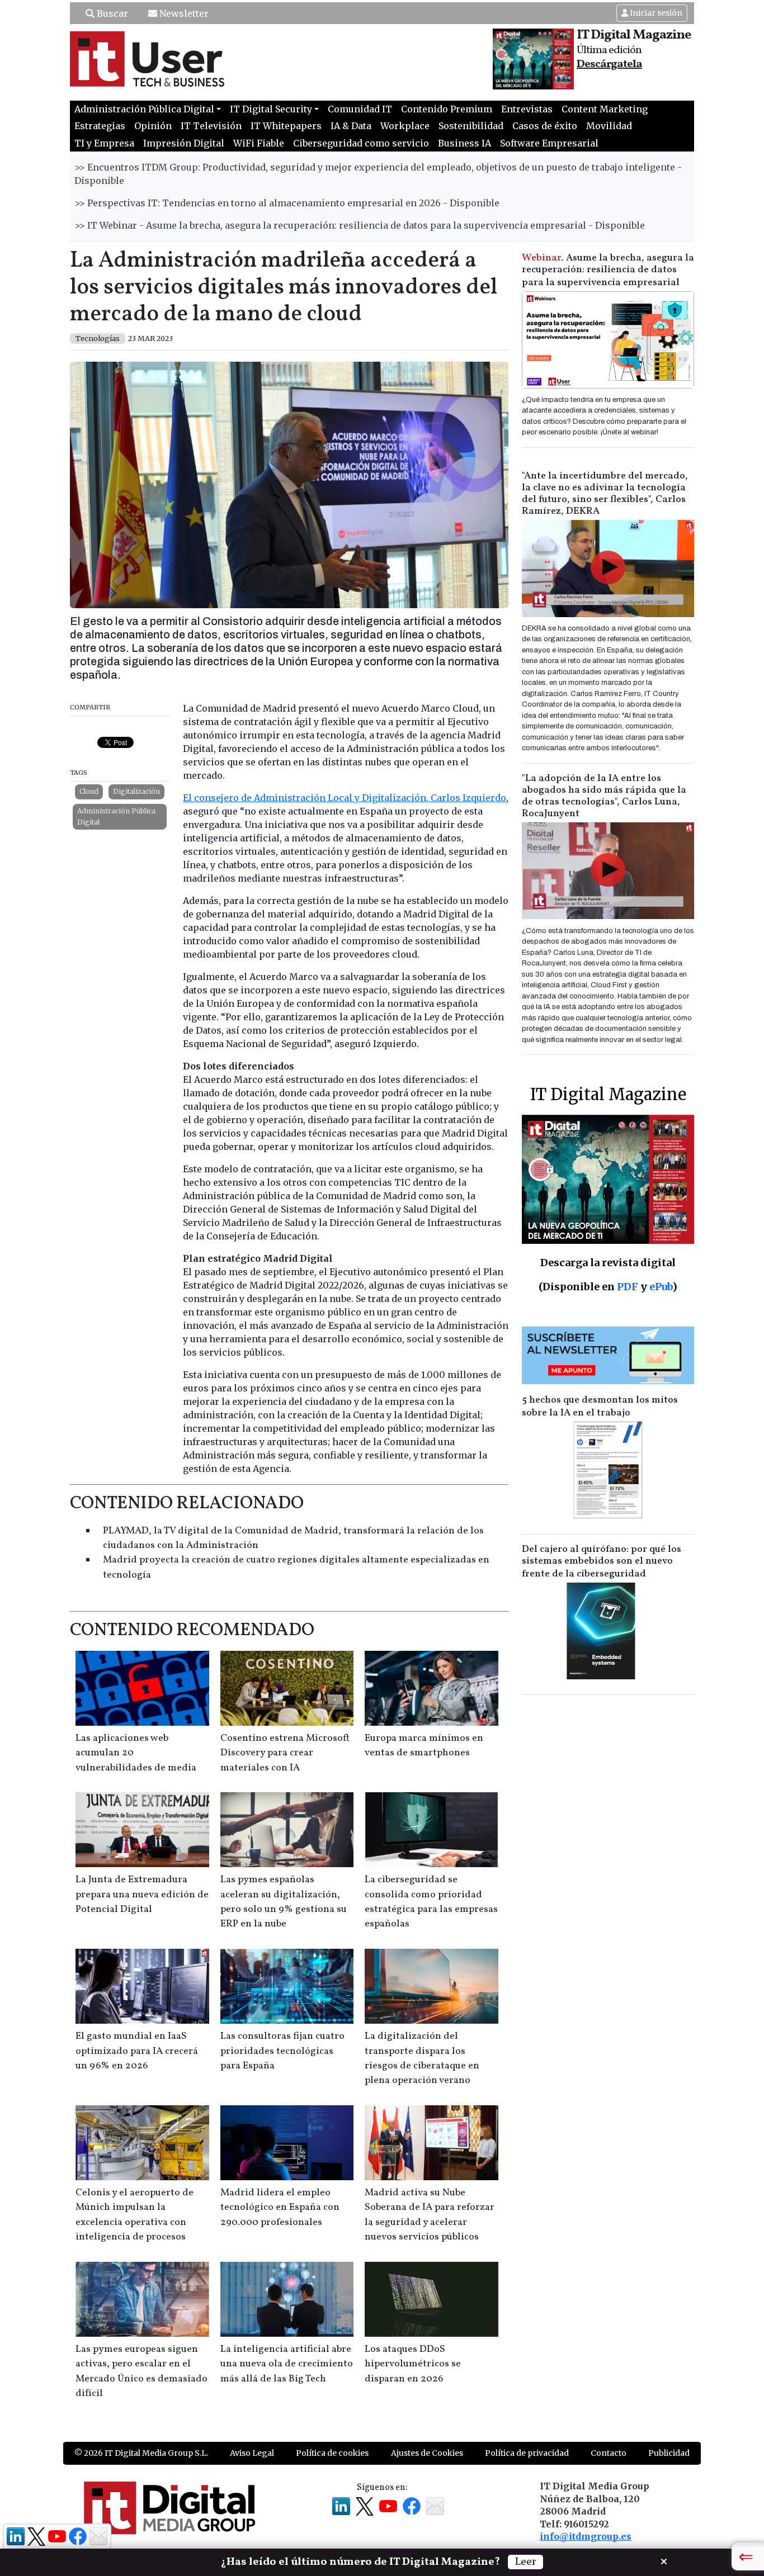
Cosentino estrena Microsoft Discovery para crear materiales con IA (285, 1753)
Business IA (464, 143)
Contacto (609, 2453)
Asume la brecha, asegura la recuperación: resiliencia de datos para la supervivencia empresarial (608, 270)
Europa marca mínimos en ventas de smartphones (424, 1746)
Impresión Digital (184, 143)
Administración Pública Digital (116, 816)
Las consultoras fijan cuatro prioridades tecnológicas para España (282, 2051)
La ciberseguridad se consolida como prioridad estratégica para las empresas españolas (431, 1902)
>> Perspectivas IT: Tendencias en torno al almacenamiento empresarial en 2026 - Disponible (287, 203)
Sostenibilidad (471, 126)
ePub (661, 1287)
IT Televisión (211, 126)
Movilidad (609, 126)
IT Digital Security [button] (271, 109)
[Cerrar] (664, 2560)
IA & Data (351, 126)
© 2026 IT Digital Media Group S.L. (141, 2453)
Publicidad (669, 2453)
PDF (628, 1287)
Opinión (153, 126)
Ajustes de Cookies (427, 2453)
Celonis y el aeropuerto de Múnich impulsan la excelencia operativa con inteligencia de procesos (135, 2215)
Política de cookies (332, 2453)
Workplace (405, 126)
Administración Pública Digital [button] (144, 109)
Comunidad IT (360, 109)
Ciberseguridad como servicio (361, 143)
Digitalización (136, 791)
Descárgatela (609, 64)
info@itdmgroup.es (586, 2536)
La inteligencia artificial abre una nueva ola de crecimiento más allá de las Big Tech (287, 2364)
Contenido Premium (447, 109)
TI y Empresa (104, 143)
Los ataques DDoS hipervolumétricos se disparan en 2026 (413, 2364)
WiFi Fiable (259, 143)
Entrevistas (527, 109)
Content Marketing (605, 109)
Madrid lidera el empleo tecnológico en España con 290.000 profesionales (280, 2208)
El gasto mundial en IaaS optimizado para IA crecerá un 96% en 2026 (137, 2051)
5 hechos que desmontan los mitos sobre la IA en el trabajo (600, 1407)
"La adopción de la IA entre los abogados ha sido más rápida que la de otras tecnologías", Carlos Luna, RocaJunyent (604, 796)
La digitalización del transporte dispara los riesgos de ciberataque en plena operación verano (422, 2058)
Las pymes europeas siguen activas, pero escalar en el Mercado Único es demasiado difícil (142, 2371)
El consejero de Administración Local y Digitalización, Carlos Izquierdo (345, 798)
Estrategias (100, 126)
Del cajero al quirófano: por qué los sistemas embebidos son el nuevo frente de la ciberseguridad (602, 1562)
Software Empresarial (549, 143)
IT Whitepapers (286, 126)
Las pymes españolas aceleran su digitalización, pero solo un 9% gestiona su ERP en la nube (284, 1902)
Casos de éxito (545, 126)
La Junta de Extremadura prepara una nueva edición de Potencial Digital (142, 1895)
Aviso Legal (252, 2453)
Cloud (89, 791)
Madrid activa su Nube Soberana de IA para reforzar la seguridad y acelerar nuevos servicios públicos (430, 2215)
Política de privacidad (527, 2453)
